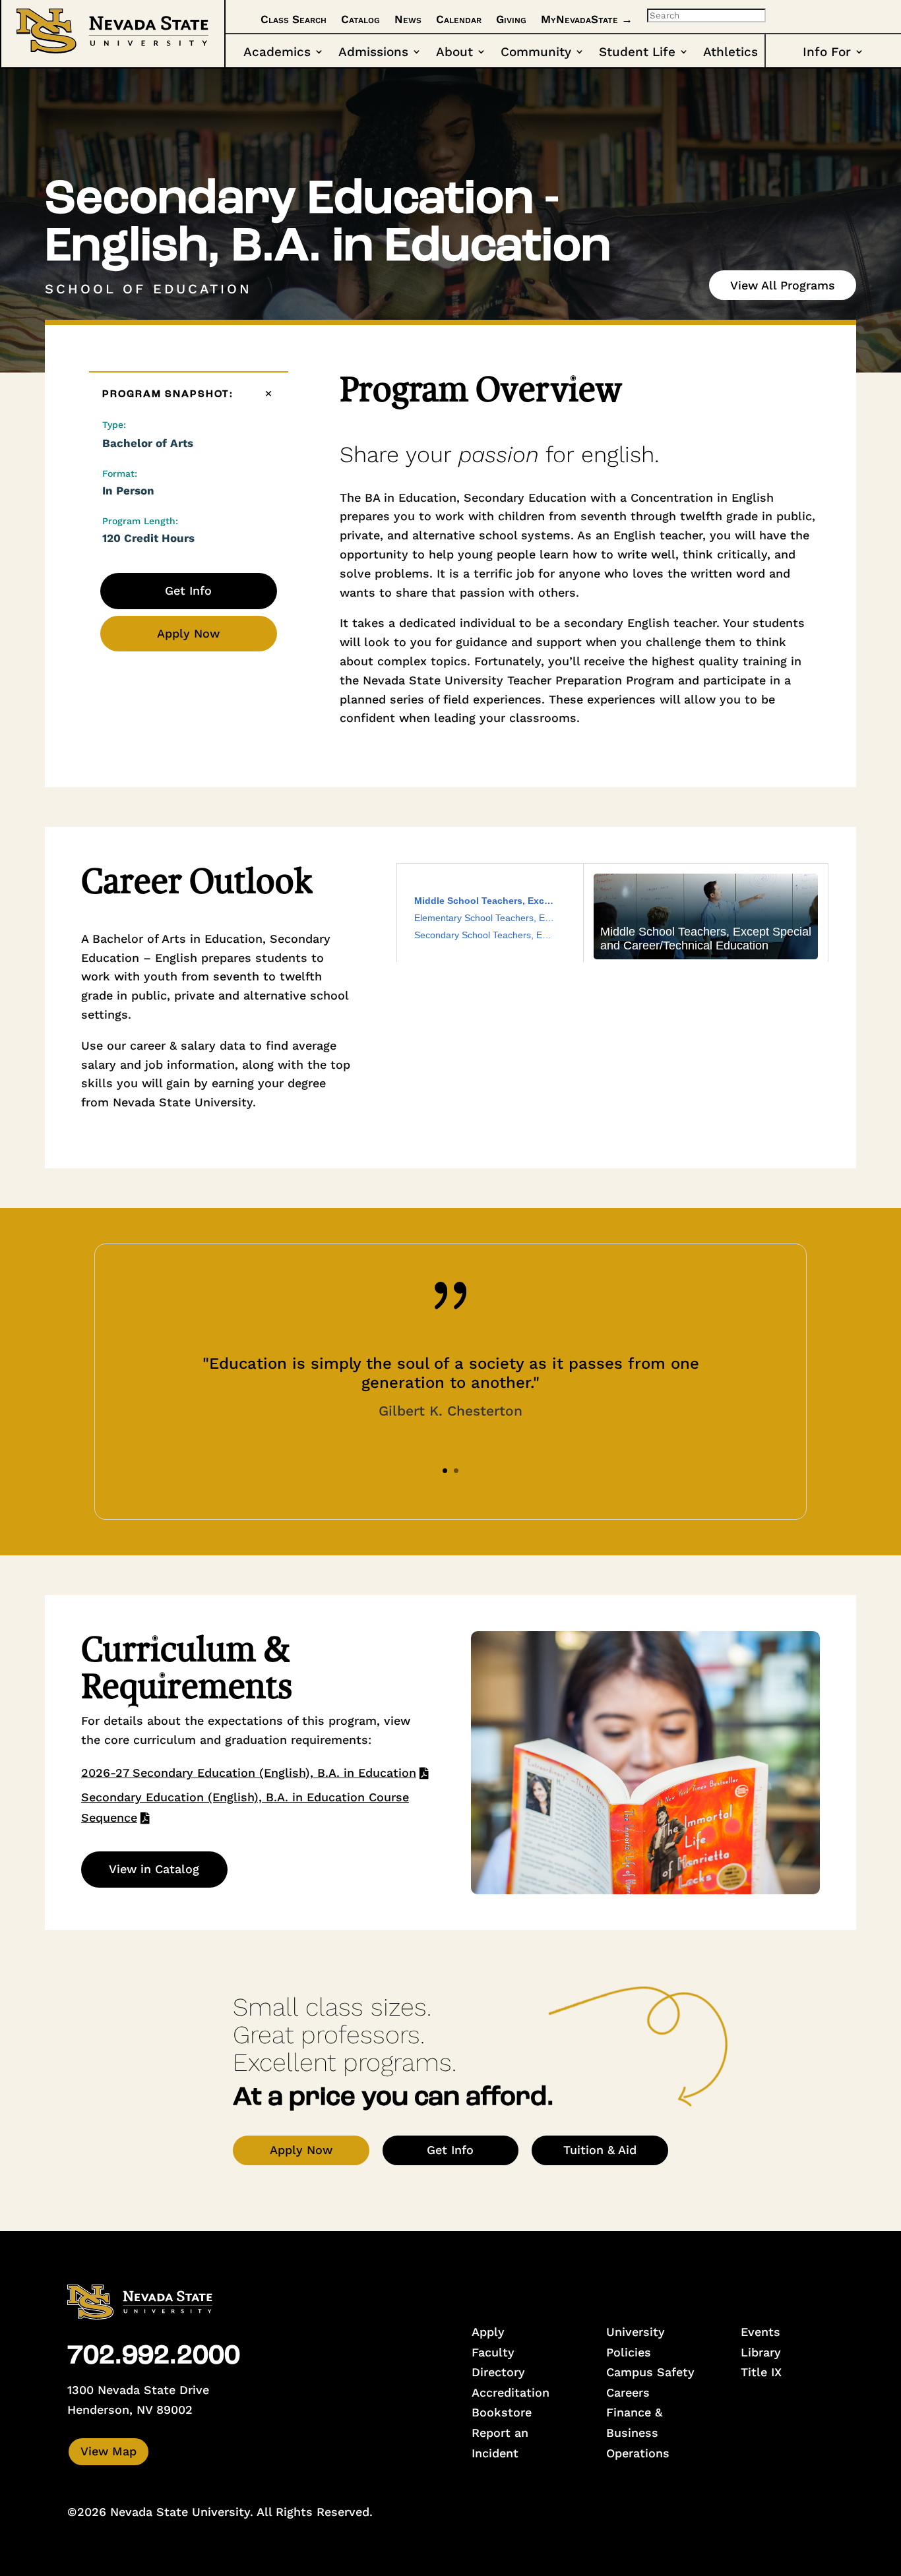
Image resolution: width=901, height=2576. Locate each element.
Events (761, 2332)
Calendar (459, 19)
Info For (827, 53)
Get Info (188, 590)
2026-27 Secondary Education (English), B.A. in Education (249, 1773)
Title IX (761, 2372)
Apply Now (188, 633)
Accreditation (511, 2392)
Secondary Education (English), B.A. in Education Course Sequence (245, 1807)
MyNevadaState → (587, 19)
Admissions (373, 53)
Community (536, 53)
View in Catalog (154, 1869)
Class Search (294, 19)
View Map (109, 2451)
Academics (277, 53)
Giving (511, 19)
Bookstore (502, 2412)
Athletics (730, 53)
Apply (488, 2332)
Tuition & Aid (600, 2150)
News (408, 19)
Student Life (637, 53)
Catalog (360, 19)
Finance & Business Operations (638, 2432)
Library (761, 2352)
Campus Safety (650, 2372)
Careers (628, 2392)
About (454, 53)
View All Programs (783, 285)
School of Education (148, 289)
